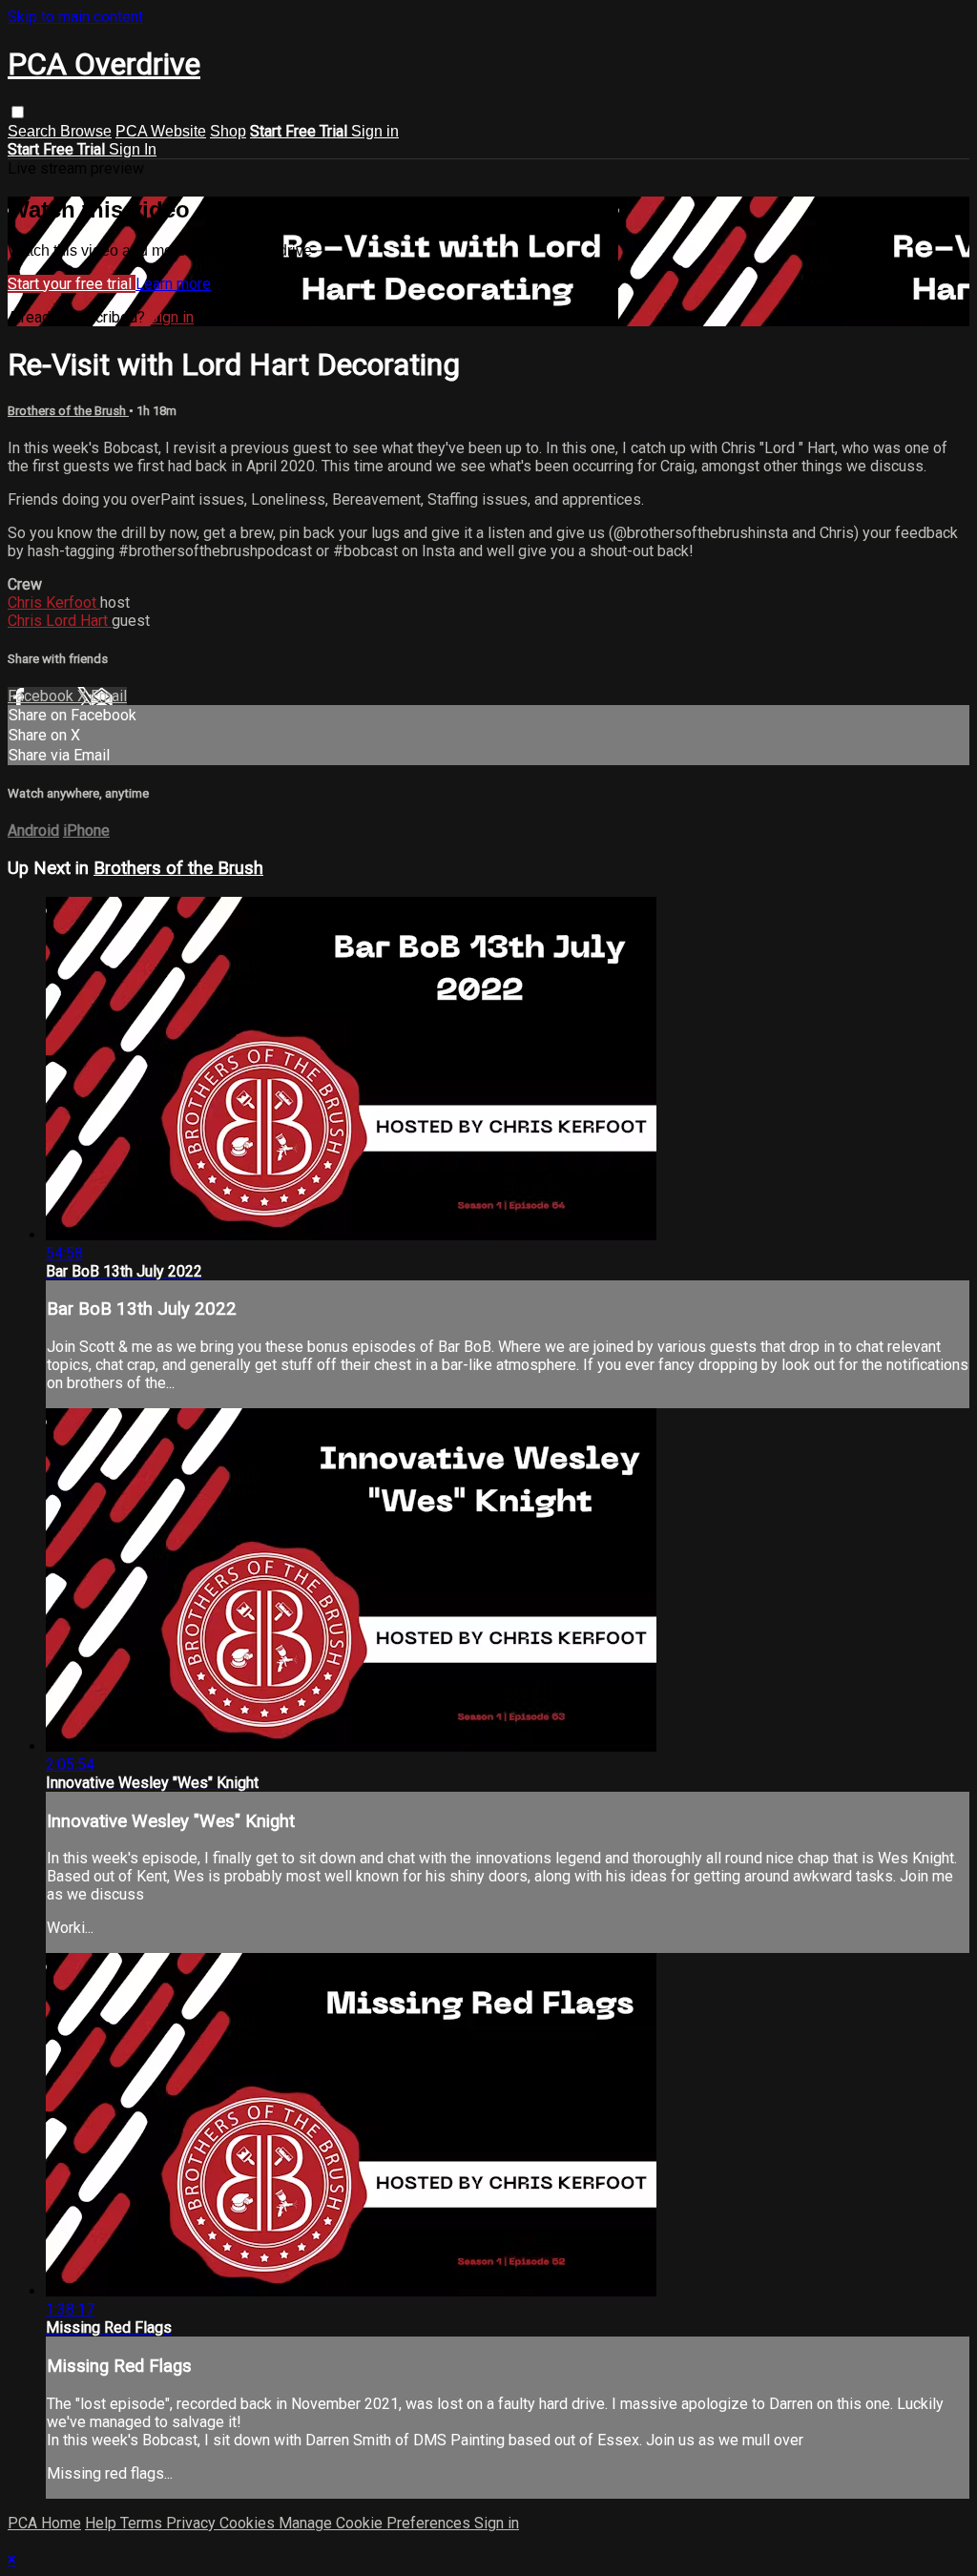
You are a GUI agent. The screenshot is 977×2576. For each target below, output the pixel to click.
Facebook (42, 696)
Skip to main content (75, 17)
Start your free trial (72, 284)
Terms (143, 2523)
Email (109, 696)
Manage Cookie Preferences (376, 2523)
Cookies (249, 2523)
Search (34, 131)
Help (103, 2523)
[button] (18, 112)
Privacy (193, 2523)
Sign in (375, 131)
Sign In (133, 149)
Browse (86, 131)
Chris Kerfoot (54, 602)
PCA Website (161, 131)
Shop (228, 131)
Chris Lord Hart (60, 621)
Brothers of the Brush (68, 411)
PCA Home (44, 2523)
